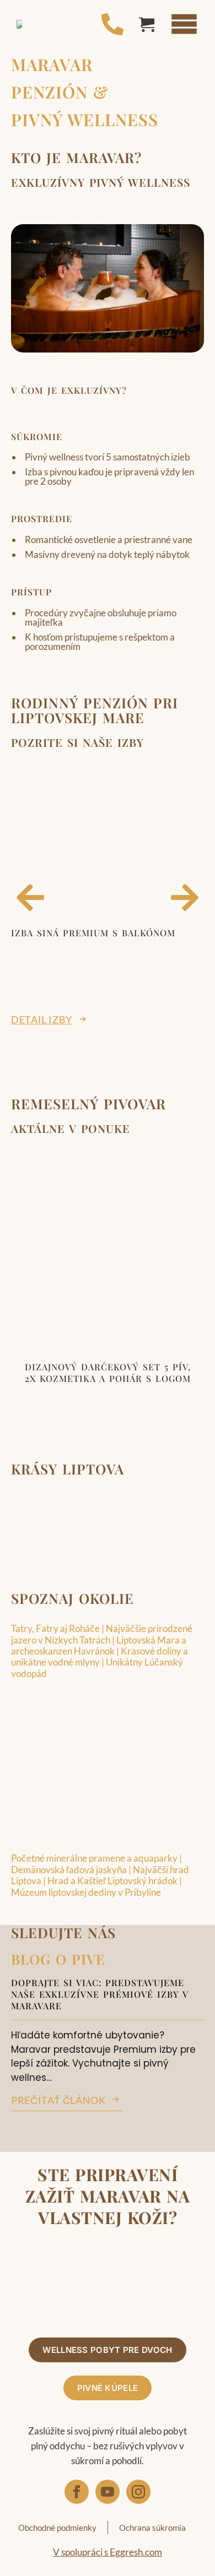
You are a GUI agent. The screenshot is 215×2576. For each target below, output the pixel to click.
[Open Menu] (184, 24)
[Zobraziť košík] (147, 24)
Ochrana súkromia (152, 2528)
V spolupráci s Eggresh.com (108, 2553)
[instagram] (138, 2492)
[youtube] (108, 2492)
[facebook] (77, 2492)
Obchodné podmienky (57, 2528)
